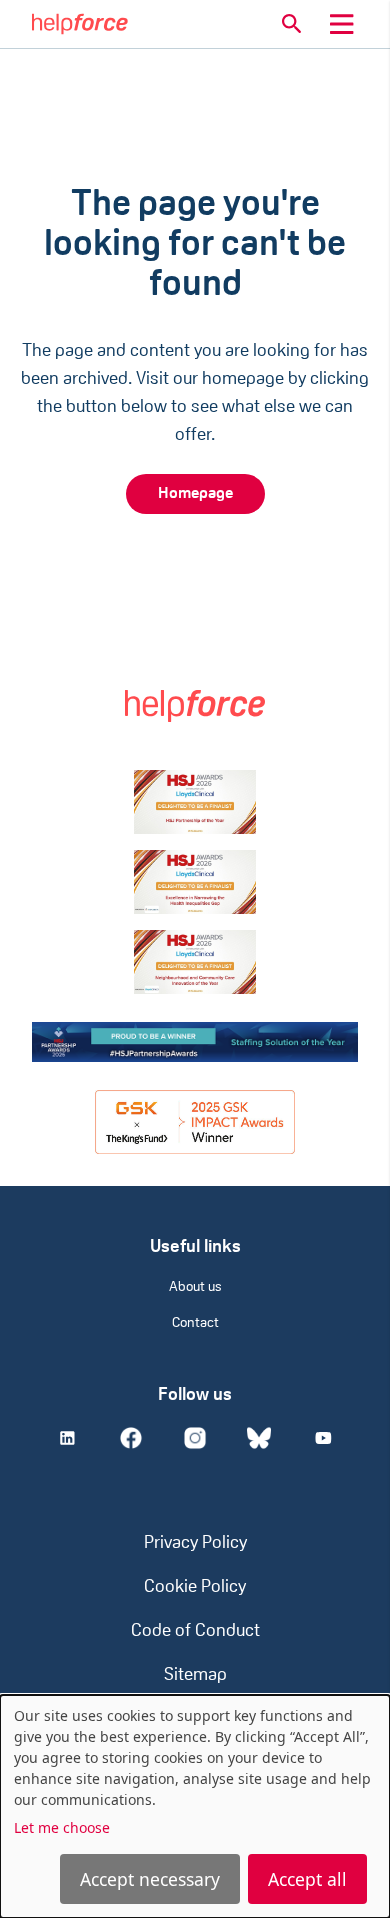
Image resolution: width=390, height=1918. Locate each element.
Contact (195, 1323)
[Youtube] (323, 1438)
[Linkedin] (67, 1438)
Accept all (307, 1879)
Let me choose (62, 1827)
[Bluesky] (259, 1438)
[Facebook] (131, 1438)
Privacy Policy (195, 1544)
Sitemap (195, 1676)
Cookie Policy (195, 1588)
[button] (292, 24)
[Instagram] (195, 1438)
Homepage (195, 494)
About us (195, 1287)
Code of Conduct (195, 1632)
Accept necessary (150, 1879)
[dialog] (195, 1806)
